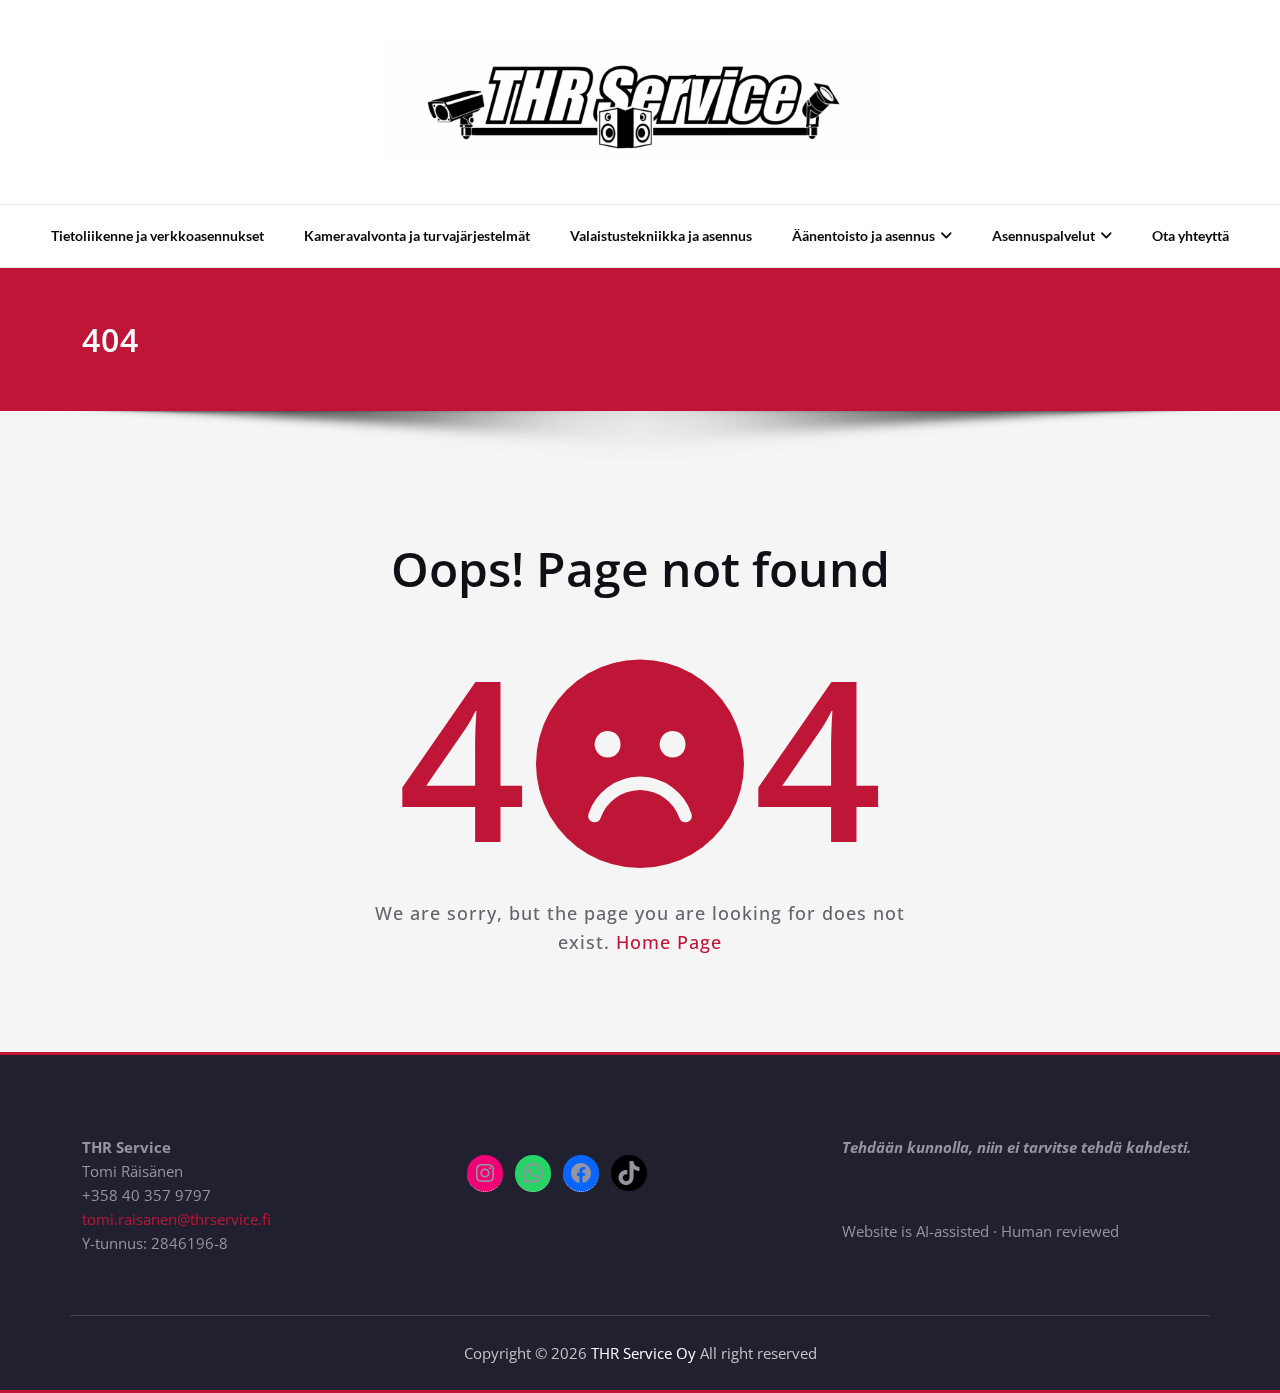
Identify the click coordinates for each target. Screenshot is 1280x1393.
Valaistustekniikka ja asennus (661, 235)
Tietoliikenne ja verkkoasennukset (157, 235)
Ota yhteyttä (1190, 235)
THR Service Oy (643, 1353)
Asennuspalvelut (1043, 235)
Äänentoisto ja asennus (863, 235)
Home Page (669, 942)
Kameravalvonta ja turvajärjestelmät (417, 235)
